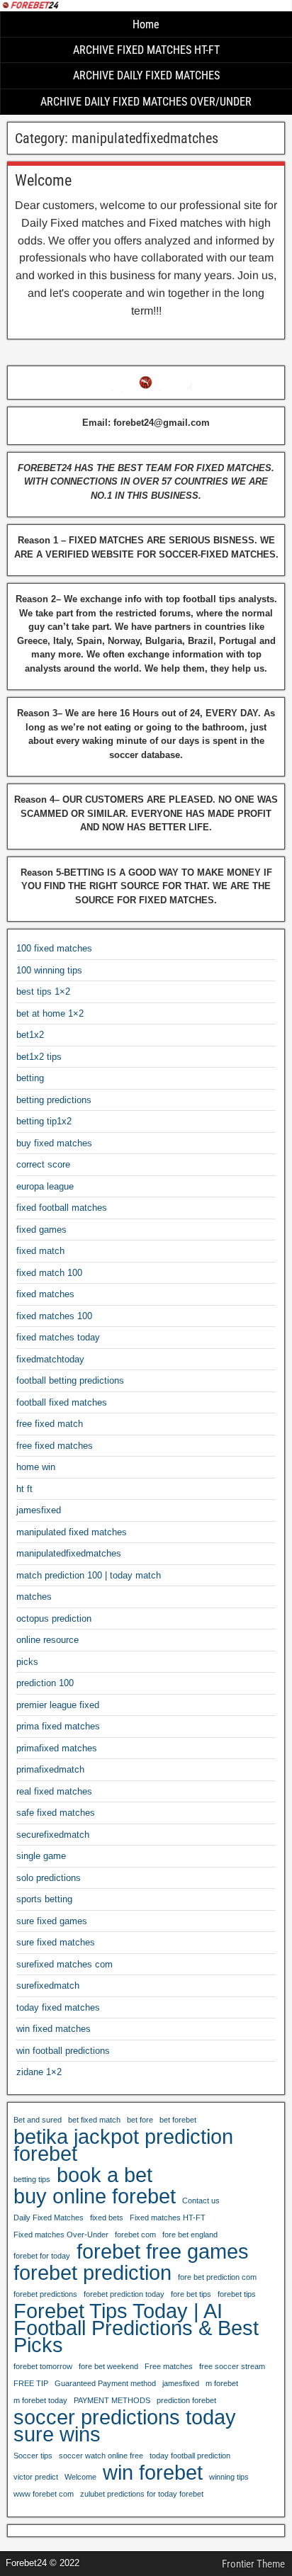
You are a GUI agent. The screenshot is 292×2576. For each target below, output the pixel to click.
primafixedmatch (50, 1769)
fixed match (40, 1251)
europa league (45, 1186)
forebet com (135, 2235)
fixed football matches (62, 1208)
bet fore (140, 2120)
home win (36, 1467)
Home (146, 24)
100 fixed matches (54, 948)
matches (34, 1597)
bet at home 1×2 (50, 1013)
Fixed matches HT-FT (168, 2218)
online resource (47, 1640)
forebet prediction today (124, 2294)
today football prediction (190, 2456)
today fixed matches (58, 2007)
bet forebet (178, 2120)
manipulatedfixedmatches (69, 1553)
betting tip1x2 (44, 1121)
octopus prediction (54, 1619)
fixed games (41, 1230)
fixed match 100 (49, 1273)
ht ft (24, 1489)
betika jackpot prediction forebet (123, 2145)
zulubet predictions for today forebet (142, 2494)
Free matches (169, 2366)
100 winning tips (49, 970)
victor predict (36, 2477)
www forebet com (44, 2494)
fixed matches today (58, 1337)
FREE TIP (31, 2383)
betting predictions (54, 1100)
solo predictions (49, 1878)
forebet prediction (92, 2273)
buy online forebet (95, 2196)
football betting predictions (70, 1380)
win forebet (153, 2473)
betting (30, 1078)
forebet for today (42, 2256)
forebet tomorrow (43, 2366)
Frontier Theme (253, 2564)
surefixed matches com (64, 1964)
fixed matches (45, 1294)
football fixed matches (62, 1402)
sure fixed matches (56, 1942)
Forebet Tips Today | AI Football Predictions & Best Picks (136, 2328)
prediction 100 (45, 1683)
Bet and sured (38, 2120)
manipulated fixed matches (72, 1532)
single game (41, 1856)
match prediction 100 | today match (89, 1575)
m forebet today (40, 2400)
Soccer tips (33, 2456)
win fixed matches (54, 2029)
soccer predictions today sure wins (125, 2426)
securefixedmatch (53, 1835)
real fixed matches (54, 1791)
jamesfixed (39, 1510)
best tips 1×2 (43, 992)
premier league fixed (58, 1705)
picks (27, 1662)
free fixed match (50, 1424)
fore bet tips (191, 2294)
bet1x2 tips (39, 1057)
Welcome (43, 180)
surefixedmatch (48, 1985)
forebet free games (163, 2252)
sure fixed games (52, 1921)
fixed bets (107, 2218)
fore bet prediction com (217, 2277)
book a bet (105, 2175)
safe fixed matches (56, 1813)
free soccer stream (232, 2366)
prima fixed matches (58, 1726)
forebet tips (237, 2294)
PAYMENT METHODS (112, 2400)
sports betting (44, 1899)
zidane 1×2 (39, 2072)
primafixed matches (57, 1748)
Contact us (201, 2201)
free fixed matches (55, 1446)
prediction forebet (186, 2400)
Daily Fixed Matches (49, 2218)
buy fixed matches (54, 1143)
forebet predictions (45, 2294)
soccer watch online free (101, 2456)
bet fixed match (94, 2120)
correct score (43, 1164)
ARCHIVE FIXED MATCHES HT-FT (146, 50)
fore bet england (190, 2235)
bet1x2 (30, 1035)
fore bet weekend (108, 2366)
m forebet (222, 2383)
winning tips (229, 2477)
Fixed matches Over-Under (61, 2235)
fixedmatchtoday (50, 1359)
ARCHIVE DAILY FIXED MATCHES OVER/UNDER (146, 102)
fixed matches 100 (54, 1316)
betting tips (32, 2179)
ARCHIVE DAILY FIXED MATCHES (146, 75)
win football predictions (63, 2051)
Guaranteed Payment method (105, 2383)
